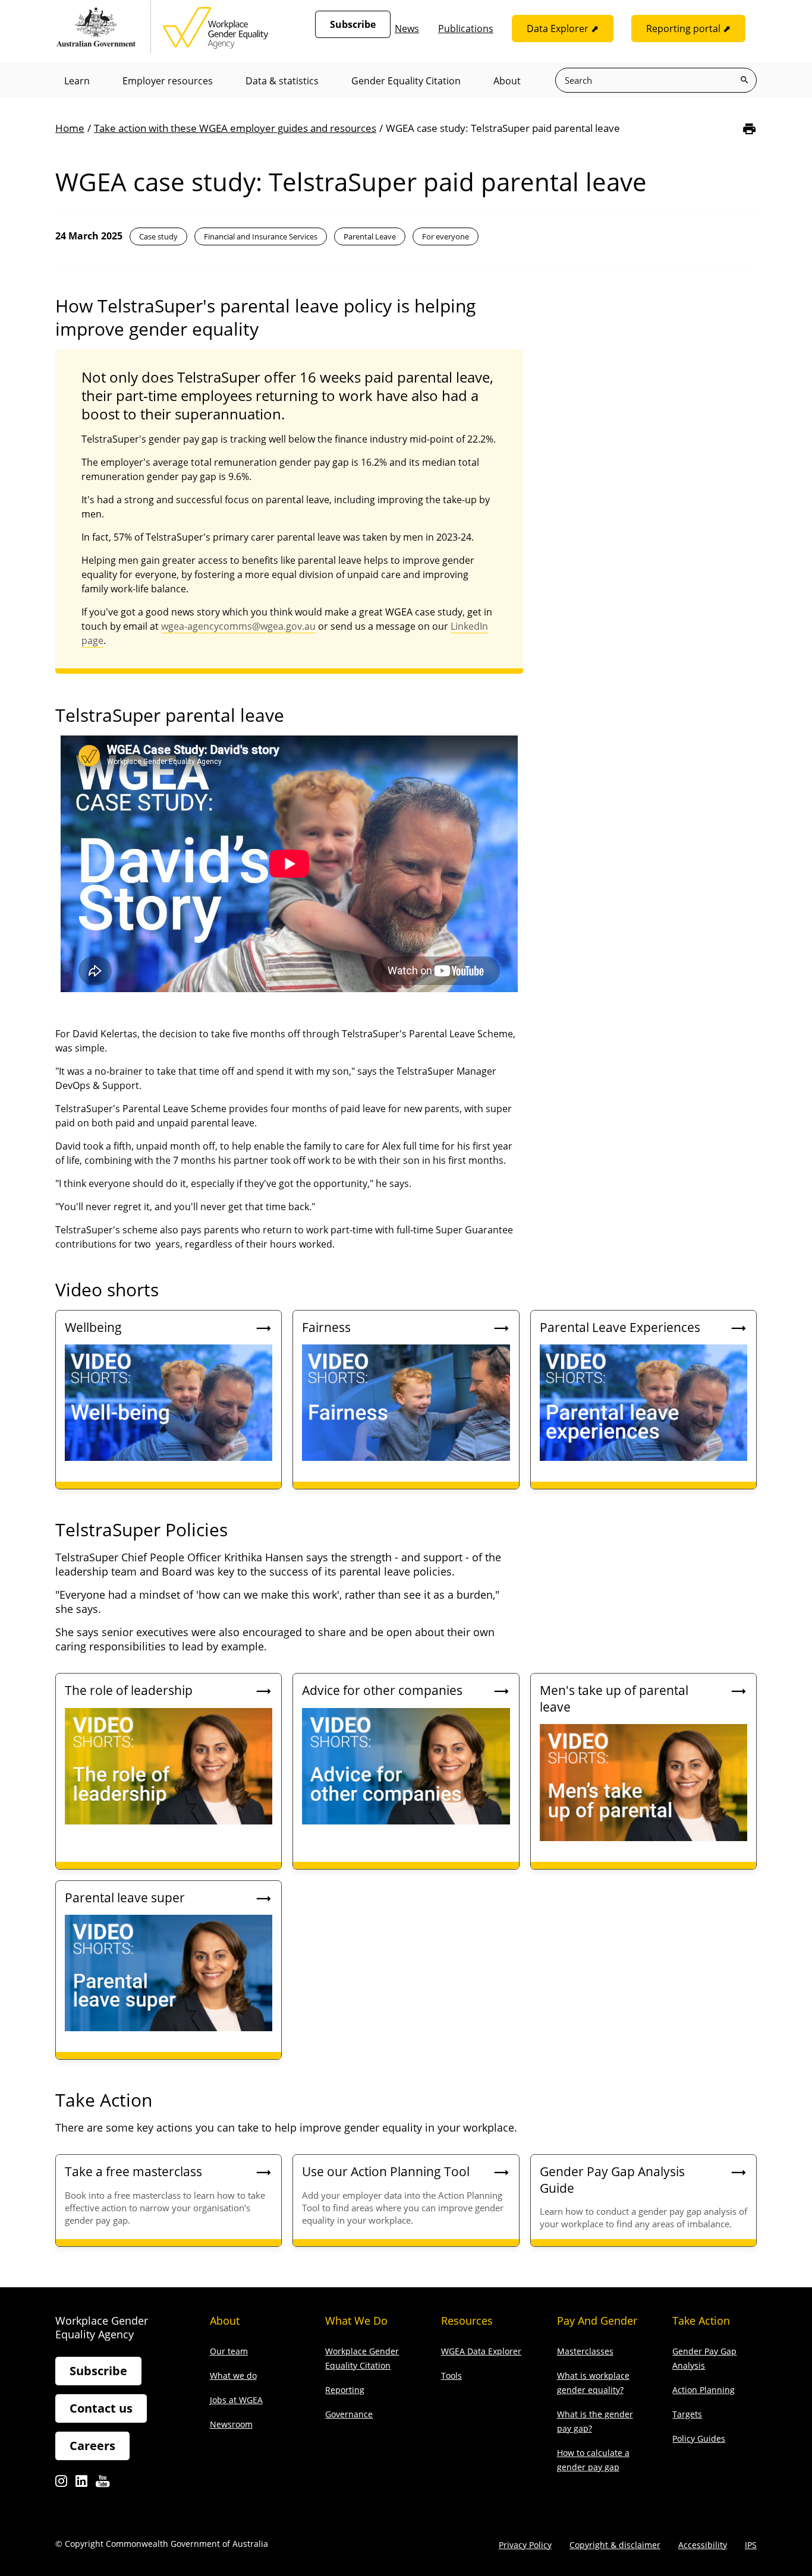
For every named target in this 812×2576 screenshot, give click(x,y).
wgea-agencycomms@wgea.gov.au (238, 626)
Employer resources (168, 81)
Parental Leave (370, 236)
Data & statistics (282, 81)
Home (70, 128)
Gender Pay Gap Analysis (704, 2358)
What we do (233, 2375)
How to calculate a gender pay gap (593, 2460)
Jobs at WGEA (236, 2400)
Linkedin (81, 2484)
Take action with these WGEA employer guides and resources (235, 128)
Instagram (61, 2484)
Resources (467, 2321)
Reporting (345, 2390)
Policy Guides (699, 2438)
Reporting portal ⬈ (688, 29)
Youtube (103, 2484)
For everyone (446, 236)
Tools (451, 2375)
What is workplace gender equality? (593, 2383)
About (507, 81)
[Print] (749, 129)
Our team (229, 2351)
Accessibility (703, 2545)
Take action (701, 2321)
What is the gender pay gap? (595, 2421)
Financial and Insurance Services (261, 236)
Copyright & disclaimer (615, 2545)
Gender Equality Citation (406, 81)
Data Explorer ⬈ (563, 29)
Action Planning (704, 2390)
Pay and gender (597, 2321)
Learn (77, 81)
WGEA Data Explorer (481, 2351)
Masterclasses (585, 2351)
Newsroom (231, 2424)
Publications (466, 29)
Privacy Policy (525, 2545)
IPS (751, 2545)
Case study (158, 236)
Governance (349, 2414)
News (407, 29)
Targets (687, 2414)
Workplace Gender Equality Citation (362, 2358)
